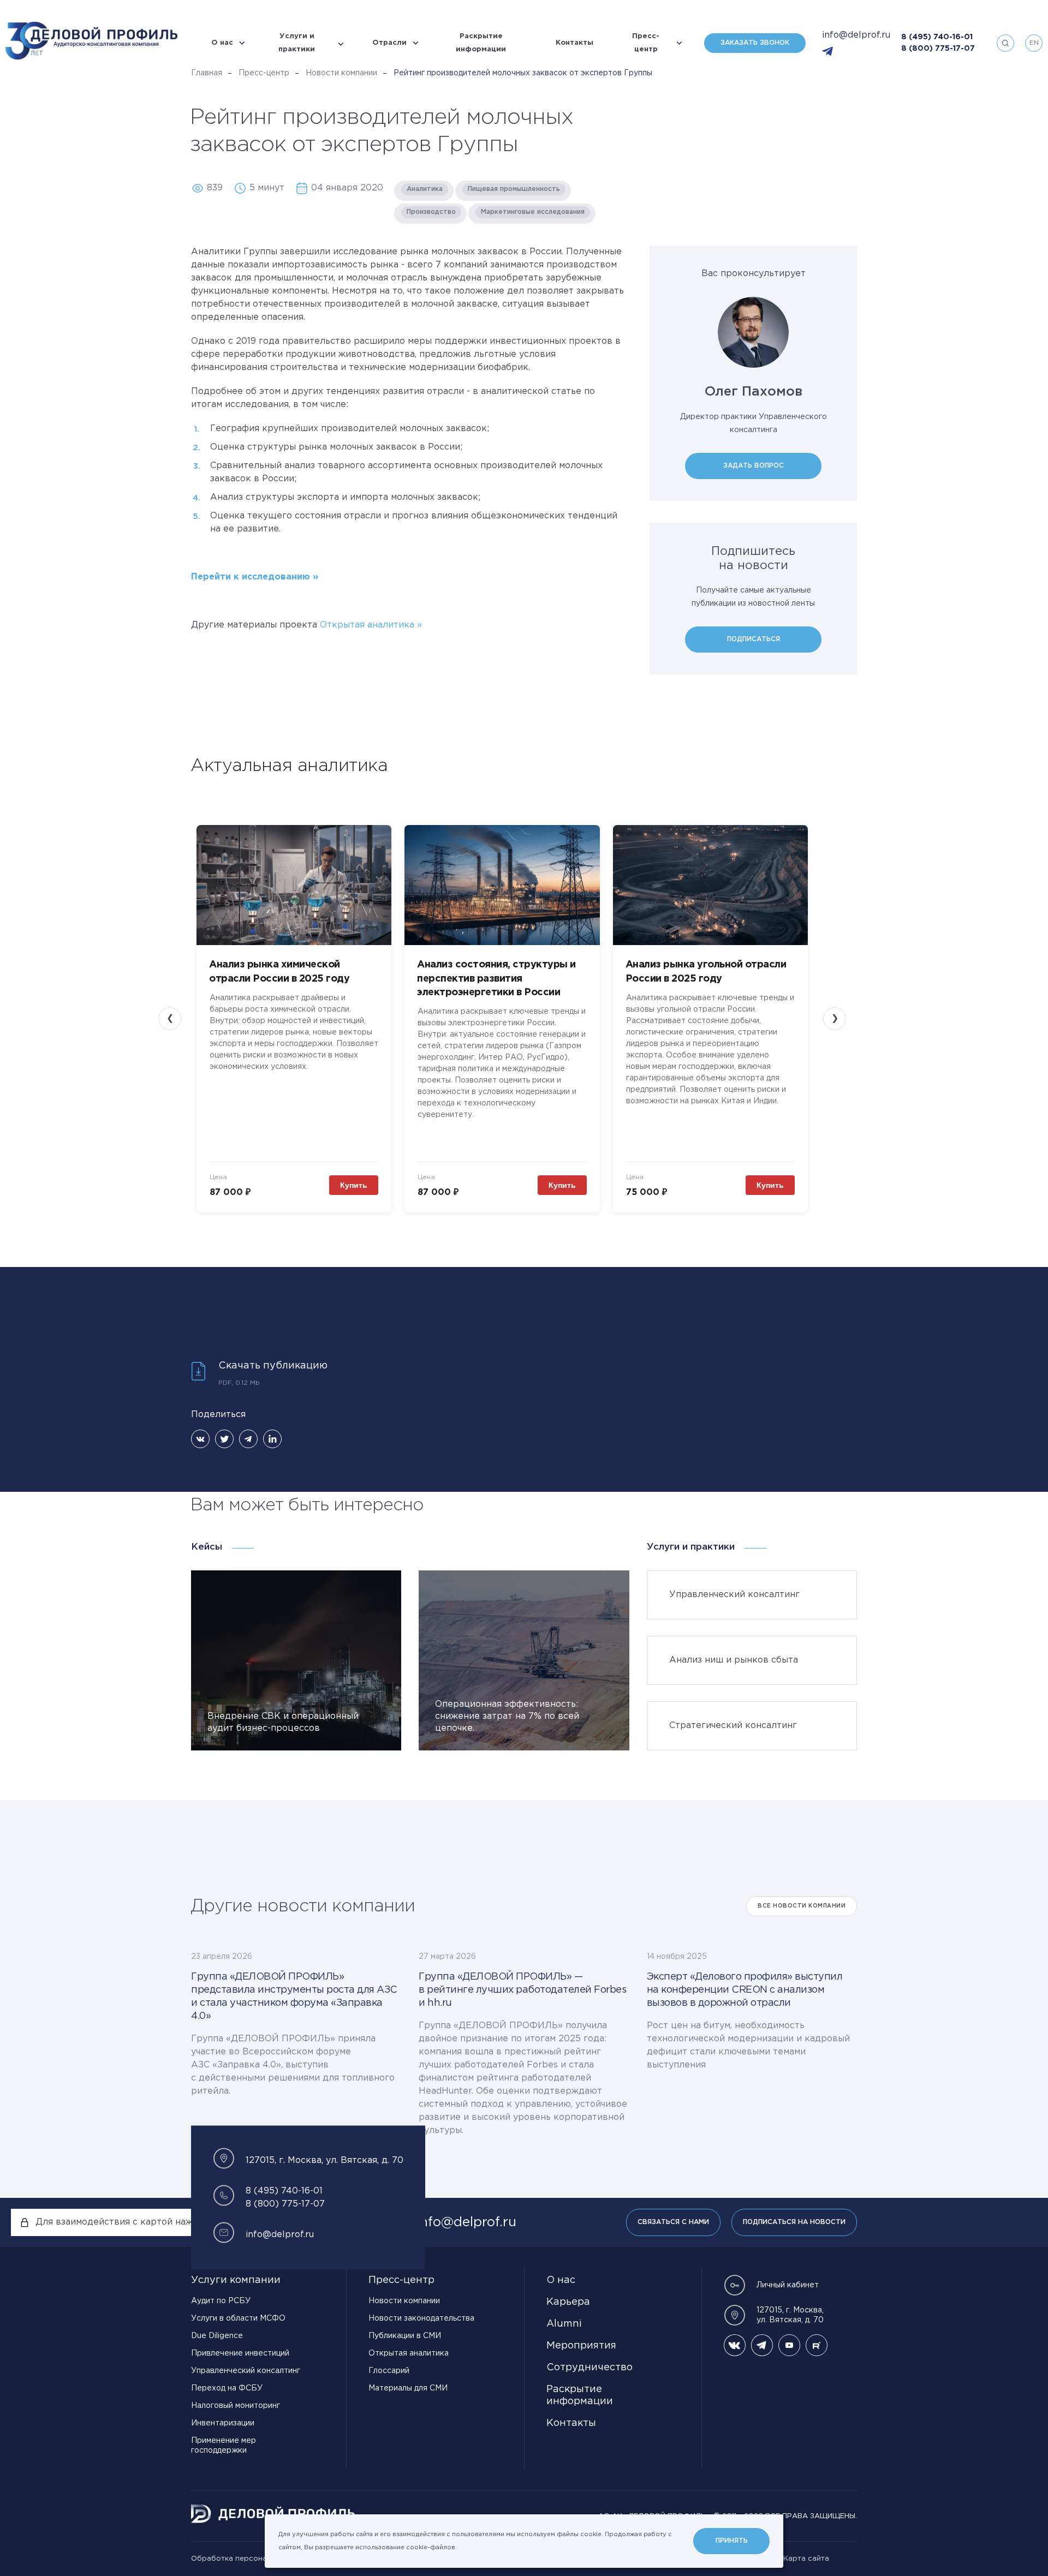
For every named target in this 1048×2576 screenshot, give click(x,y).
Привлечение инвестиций (240, 2353)
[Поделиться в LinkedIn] (272, 1439)
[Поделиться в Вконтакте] (200, 1439)
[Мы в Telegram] (762, 2345)
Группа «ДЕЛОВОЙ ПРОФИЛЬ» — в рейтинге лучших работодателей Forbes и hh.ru (522, 1990)
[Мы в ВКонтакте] (735, 2345)
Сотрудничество (589, 2368)
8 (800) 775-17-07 (938, 49)
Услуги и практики (297, 43)
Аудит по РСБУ (221, 2301)
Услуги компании (236, 2280)
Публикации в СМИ (405, 2336)
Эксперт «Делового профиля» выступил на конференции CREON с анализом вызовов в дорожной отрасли (745, 1990)
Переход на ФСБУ (227, 2388)
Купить (354, 1185)
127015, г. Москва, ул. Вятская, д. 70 (790, 2315)
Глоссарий (389, 2371)
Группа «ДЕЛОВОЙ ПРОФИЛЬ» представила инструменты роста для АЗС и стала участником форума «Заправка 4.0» (294, 1997)
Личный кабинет (788, 2285)
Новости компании (341, 73)
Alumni (564, 2324)
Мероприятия (581, 2346)
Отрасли (389, 43)
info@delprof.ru (856, 35)
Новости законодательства (421, 2318)
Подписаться (754, 639)
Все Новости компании (802, 1906)
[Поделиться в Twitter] (224, 1439)
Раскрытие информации (481, 43)
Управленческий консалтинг (246, 2371)
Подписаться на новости (794, 2222)
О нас (222, 43)
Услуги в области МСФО (238, 2318)
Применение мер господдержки (224, 2446)
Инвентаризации (223, 2423)
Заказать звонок (755, 43)
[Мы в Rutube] (817, 2345)
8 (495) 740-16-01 (937, 37)
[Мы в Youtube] (789, 2345)
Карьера (568, 2302)
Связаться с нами (673, 2222)
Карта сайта (806, 2559)
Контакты (574, 43)
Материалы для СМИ (408, 2388)
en (1034, 43)
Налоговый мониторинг (236, 2406)
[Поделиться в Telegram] (248, 1439)
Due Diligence (217, 2336)
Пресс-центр (646, 43)
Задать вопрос (754, 466)
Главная (207, 73)
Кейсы (207, 1547)
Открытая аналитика (368, 625)
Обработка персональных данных (254, 2559)
